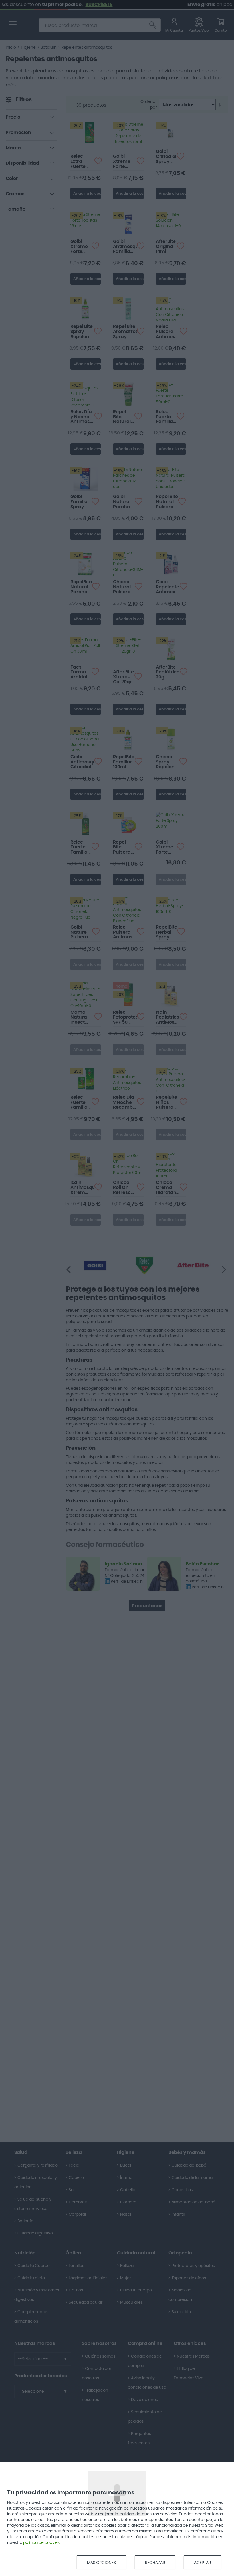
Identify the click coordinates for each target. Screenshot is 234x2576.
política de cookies (41, 2543)
